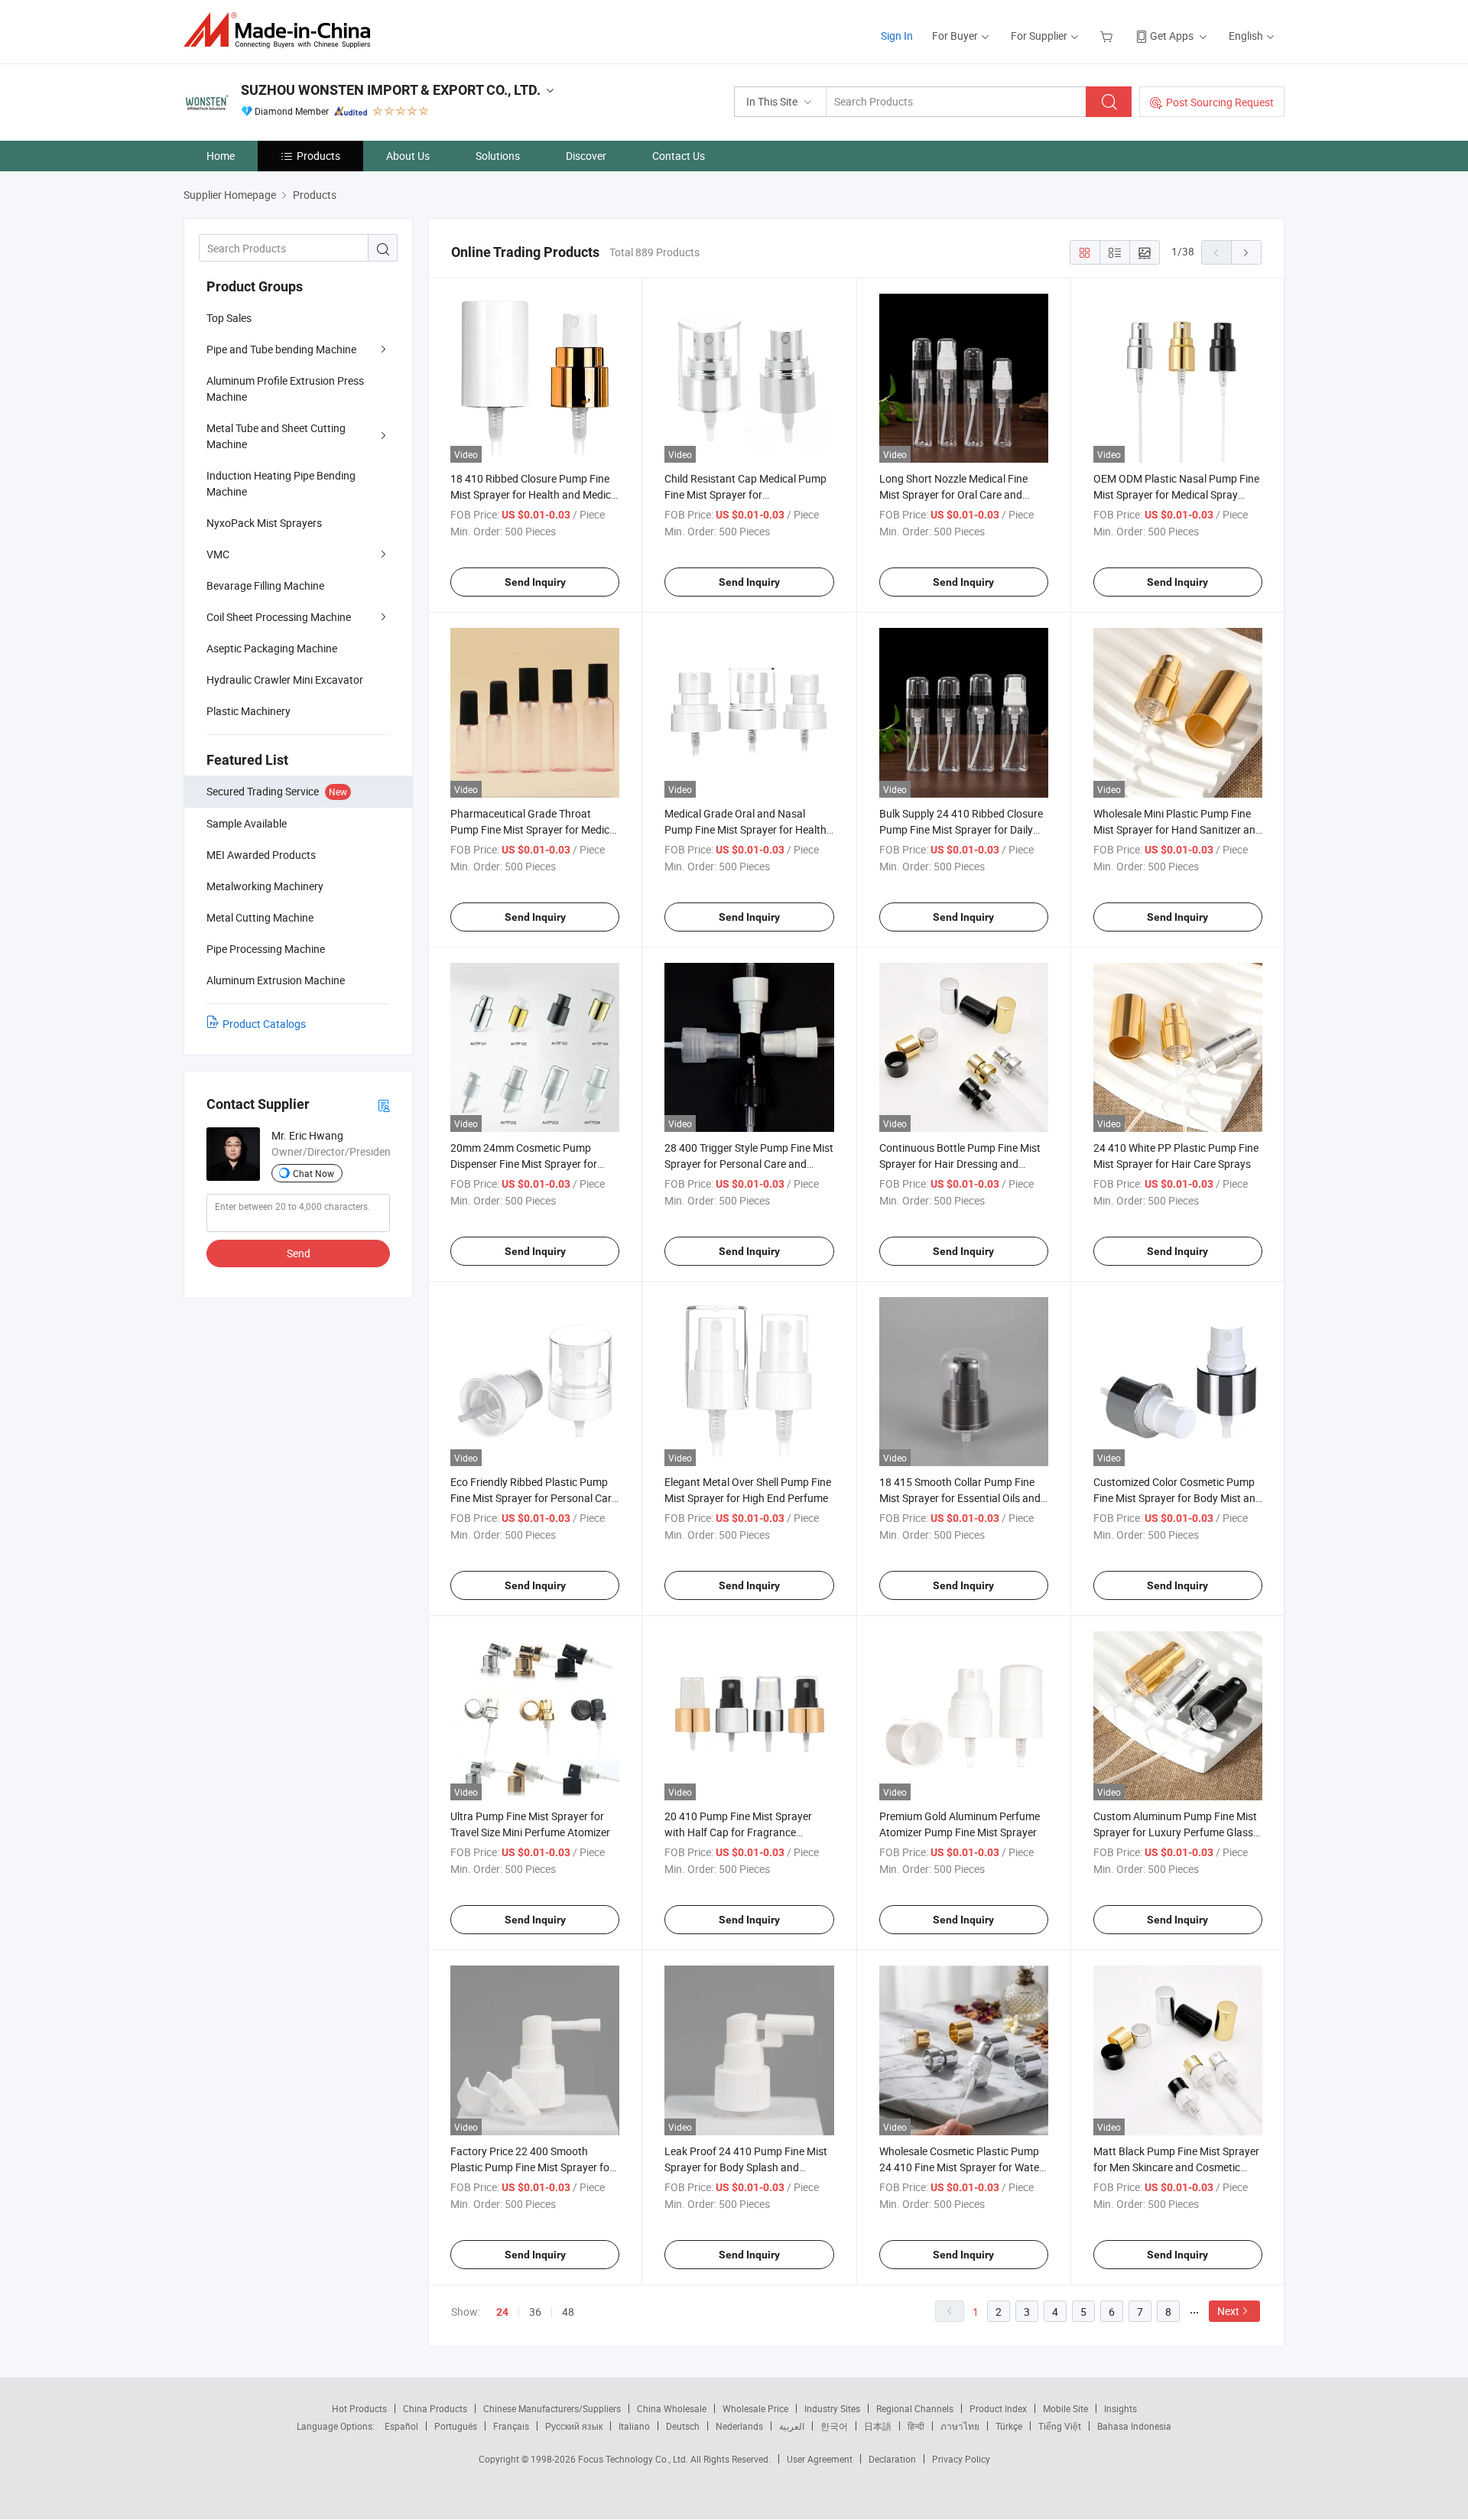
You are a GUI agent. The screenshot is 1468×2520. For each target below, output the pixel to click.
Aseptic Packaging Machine (272, 648)
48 (568, 2312)
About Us (408, 156)
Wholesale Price (755, 2408)
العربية (792, 2426)
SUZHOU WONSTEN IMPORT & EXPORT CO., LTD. (391, 90)
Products (318, 156)
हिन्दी (916, 2426)
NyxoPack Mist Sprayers (264, 523)
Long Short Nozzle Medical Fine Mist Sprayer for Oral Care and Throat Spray (953, 494)
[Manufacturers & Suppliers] (282, 30)
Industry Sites (832, 2408)
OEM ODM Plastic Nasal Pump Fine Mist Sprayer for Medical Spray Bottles (1176, 494)
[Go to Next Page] (1246, 252)
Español (401, 2426)
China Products (435, 2408)
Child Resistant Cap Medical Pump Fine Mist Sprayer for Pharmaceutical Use (745, 494)
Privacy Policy (961, 2459)
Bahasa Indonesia (1134, 2426)
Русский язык (574, 2426)
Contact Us (679, 156)
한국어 (834, 2426)
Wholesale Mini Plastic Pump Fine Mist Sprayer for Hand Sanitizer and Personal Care (1177, 829)
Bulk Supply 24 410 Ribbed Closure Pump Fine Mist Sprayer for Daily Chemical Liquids (961, 829)
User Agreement (820, 2459)
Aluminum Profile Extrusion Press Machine (285, 389)
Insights (1120, 2408)
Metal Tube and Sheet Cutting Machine (276, 436)
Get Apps (1172, 36)
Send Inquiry (535, 582)
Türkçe (1009, 2426)
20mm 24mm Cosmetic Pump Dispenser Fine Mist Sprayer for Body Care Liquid (524, 1164)
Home (221, 156)
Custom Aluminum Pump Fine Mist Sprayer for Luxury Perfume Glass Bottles (1175, 1832)
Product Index (998, 2408)
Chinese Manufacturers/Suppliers (552, 2408)
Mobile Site (1065, 2408)
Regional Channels (915, 2408)
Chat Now (313, 1173)
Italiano (634, 2426)
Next (1228, 2311)
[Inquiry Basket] (1108, 36)
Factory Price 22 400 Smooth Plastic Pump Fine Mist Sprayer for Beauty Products (532, 2167)
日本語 (878, 2426)
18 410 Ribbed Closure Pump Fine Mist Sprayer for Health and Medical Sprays (535, 494)
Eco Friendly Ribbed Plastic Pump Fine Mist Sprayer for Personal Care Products (534, 1498)
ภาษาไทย (960, 2426)
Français (511, 2426)
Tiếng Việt (1060, 2426)
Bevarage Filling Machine (265, 585)
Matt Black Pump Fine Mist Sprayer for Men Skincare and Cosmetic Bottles (1176, 2167)
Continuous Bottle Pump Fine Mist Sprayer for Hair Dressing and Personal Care (960, 1164)
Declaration (892, 2459)
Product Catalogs (264, 1024)
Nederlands (739, 2426)
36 (535, 2312)
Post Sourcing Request (1220, 102)
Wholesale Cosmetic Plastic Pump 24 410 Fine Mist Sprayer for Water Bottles (961, 2167)
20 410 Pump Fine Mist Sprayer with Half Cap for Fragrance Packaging (738, 1832)
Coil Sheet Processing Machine (279, 617)
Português (456, 2426)
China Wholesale (672, 2408)
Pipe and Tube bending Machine (281, 349)
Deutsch (683, 2426)
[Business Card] (384, 1105)
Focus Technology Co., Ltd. (634, 2459)
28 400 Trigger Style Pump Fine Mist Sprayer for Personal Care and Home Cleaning (749, 1164)
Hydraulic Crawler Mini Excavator (285, 680)
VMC (218, 554)
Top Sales (229, 318)
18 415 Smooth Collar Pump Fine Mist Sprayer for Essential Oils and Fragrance (960, 1498)
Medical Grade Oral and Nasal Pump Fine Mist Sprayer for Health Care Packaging (745, 829)
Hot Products (359, 2408)
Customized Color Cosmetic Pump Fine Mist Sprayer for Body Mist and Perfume (1177, 1498)
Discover (586, 156)
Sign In (897, 36)
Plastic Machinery (248, 711)
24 (502, 2312)
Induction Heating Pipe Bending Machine (281, 483)
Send (299, 1253)
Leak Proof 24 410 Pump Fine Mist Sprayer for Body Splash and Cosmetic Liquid (746, 2167)
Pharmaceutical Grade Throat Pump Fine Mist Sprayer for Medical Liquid (534, 829)
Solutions (498, 156)
